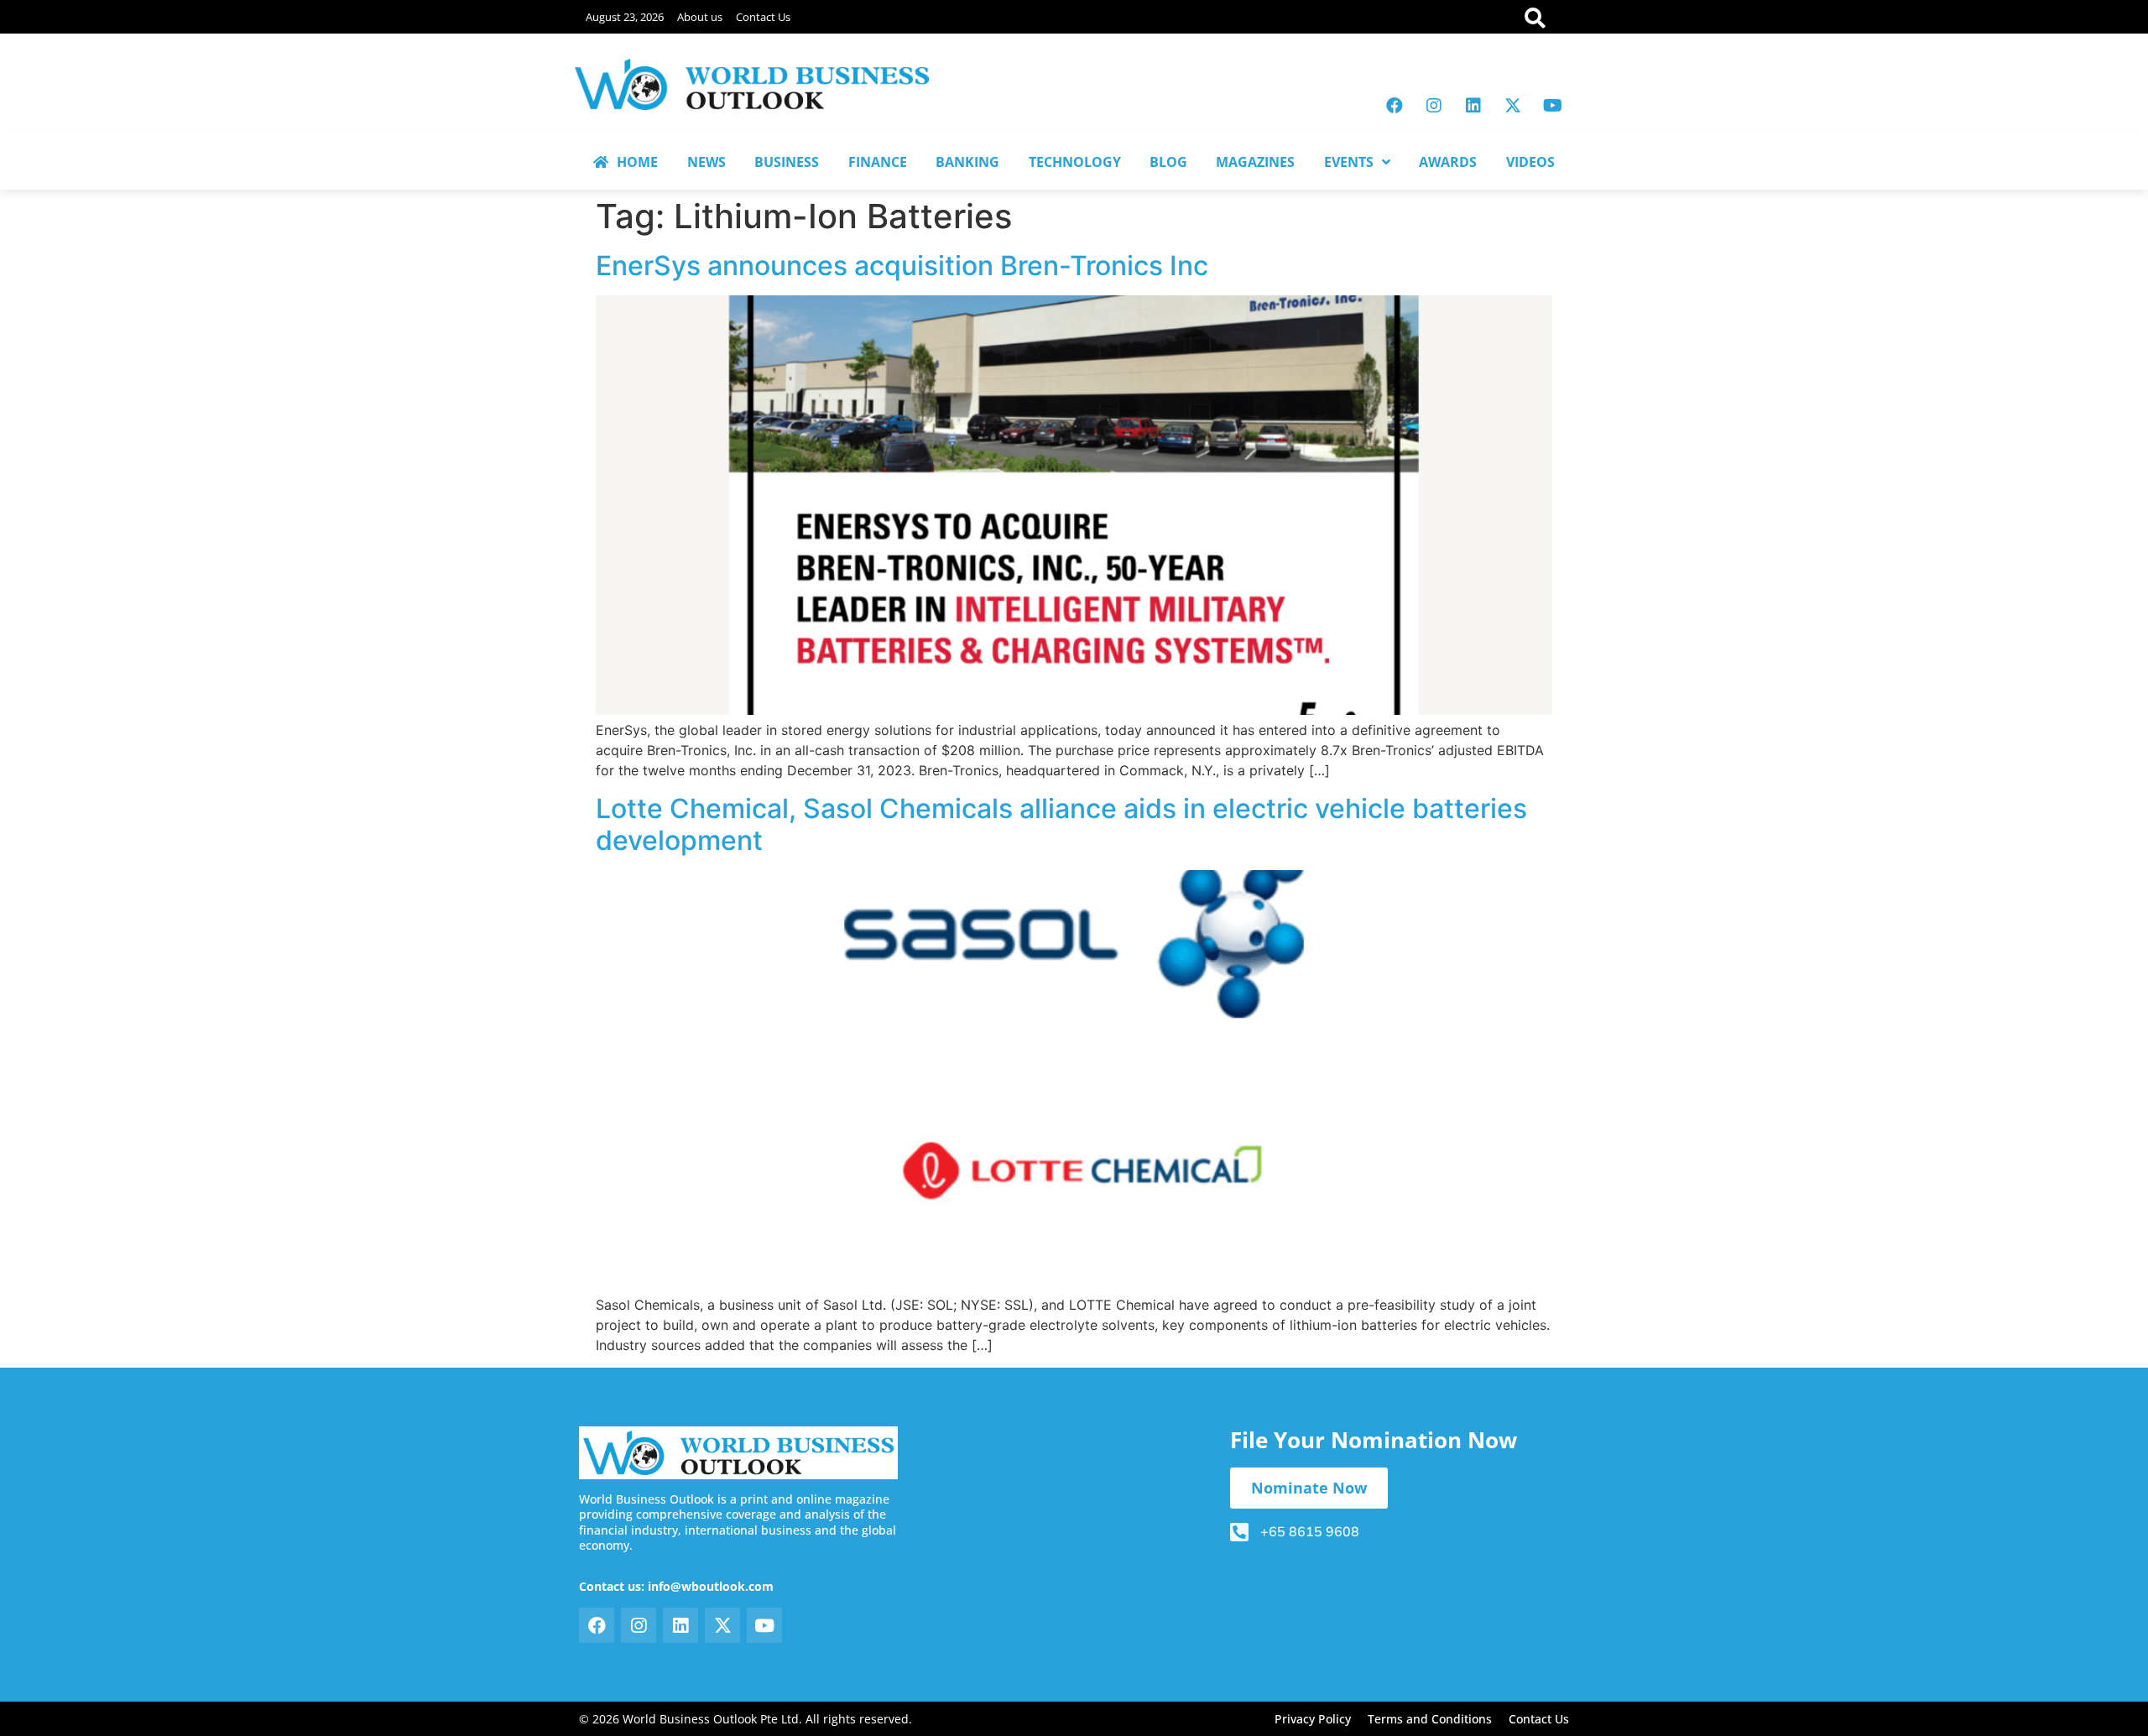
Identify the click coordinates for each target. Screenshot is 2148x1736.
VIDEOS (1530, 162)
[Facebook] (1395, 106)
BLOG (1168, 162)
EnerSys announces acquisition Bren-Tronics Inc (902, 266)
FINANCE (878, 162)
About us (700, 17)
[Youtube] (1552, 106)
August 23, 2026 (625, 17)
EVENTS (1349, 162)
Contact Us (763, 17)
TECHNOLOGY (1075, 162)
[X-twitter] (1513, 106)
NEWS (706, 162)
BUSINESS (787, 162)
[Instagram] (1434, 106)
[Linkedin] (1473, 106)
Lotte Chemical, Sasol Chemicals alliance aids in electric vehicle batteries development (1061, 824)
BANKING (967, 162)
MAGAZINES (1255, 162)
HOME (637, 162)
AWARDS (1448, 162)
